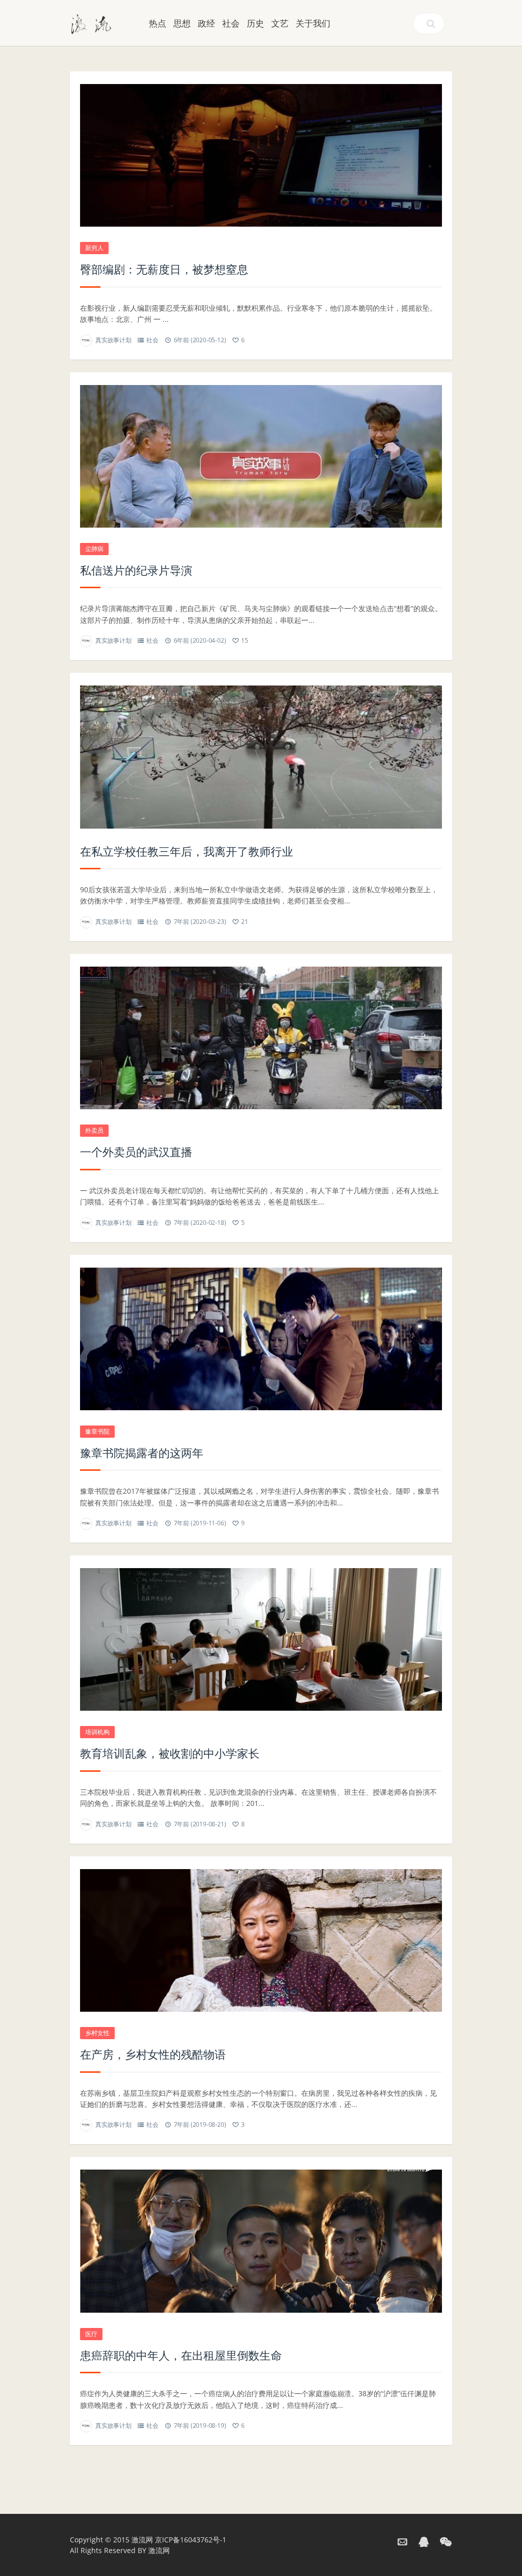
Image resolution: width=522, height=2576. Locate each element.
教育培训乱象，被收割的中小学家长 (170, 1753)
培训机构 (97, 1732)
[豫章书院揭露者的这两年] (261, 1339)
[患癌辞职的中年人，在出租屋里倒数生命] (261, 2241)
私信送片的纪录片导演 (136, 570)
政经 (206, 23)
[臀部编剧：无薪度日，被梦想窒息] (261, 155)
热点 (158, 23)
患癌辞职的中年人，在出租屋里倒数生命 (181, 2355)
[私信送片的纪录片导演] (261, 456)
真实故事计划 (113, 340)
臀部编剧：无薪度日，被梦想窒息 (164, 269)
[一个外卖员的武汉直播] (261, 1038)
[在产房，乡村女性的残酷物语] (261, 1940)
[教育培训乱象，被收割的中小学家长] (261, 1639)
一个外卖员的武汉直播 (136, 1152)
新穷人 (94, 248)
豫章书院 (97, 1431)
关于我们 (313, 23)
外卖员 (94, 1130)
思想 (182, 23)
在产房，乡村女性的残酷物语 (153, 2054)
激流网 (142, 2540)
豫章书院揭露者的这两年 (142, 1453)
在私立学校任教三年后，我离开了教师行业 (187, 851)
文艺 (280, 23)
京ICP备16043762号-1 (191, 2540)
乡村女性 (97, 2033)
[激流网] (91, 23)
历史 (255, 23)
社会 (231, 23)
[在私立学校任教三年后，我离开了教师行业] (261, 757)
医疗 (91, 2334)
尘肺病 (94, 549)
